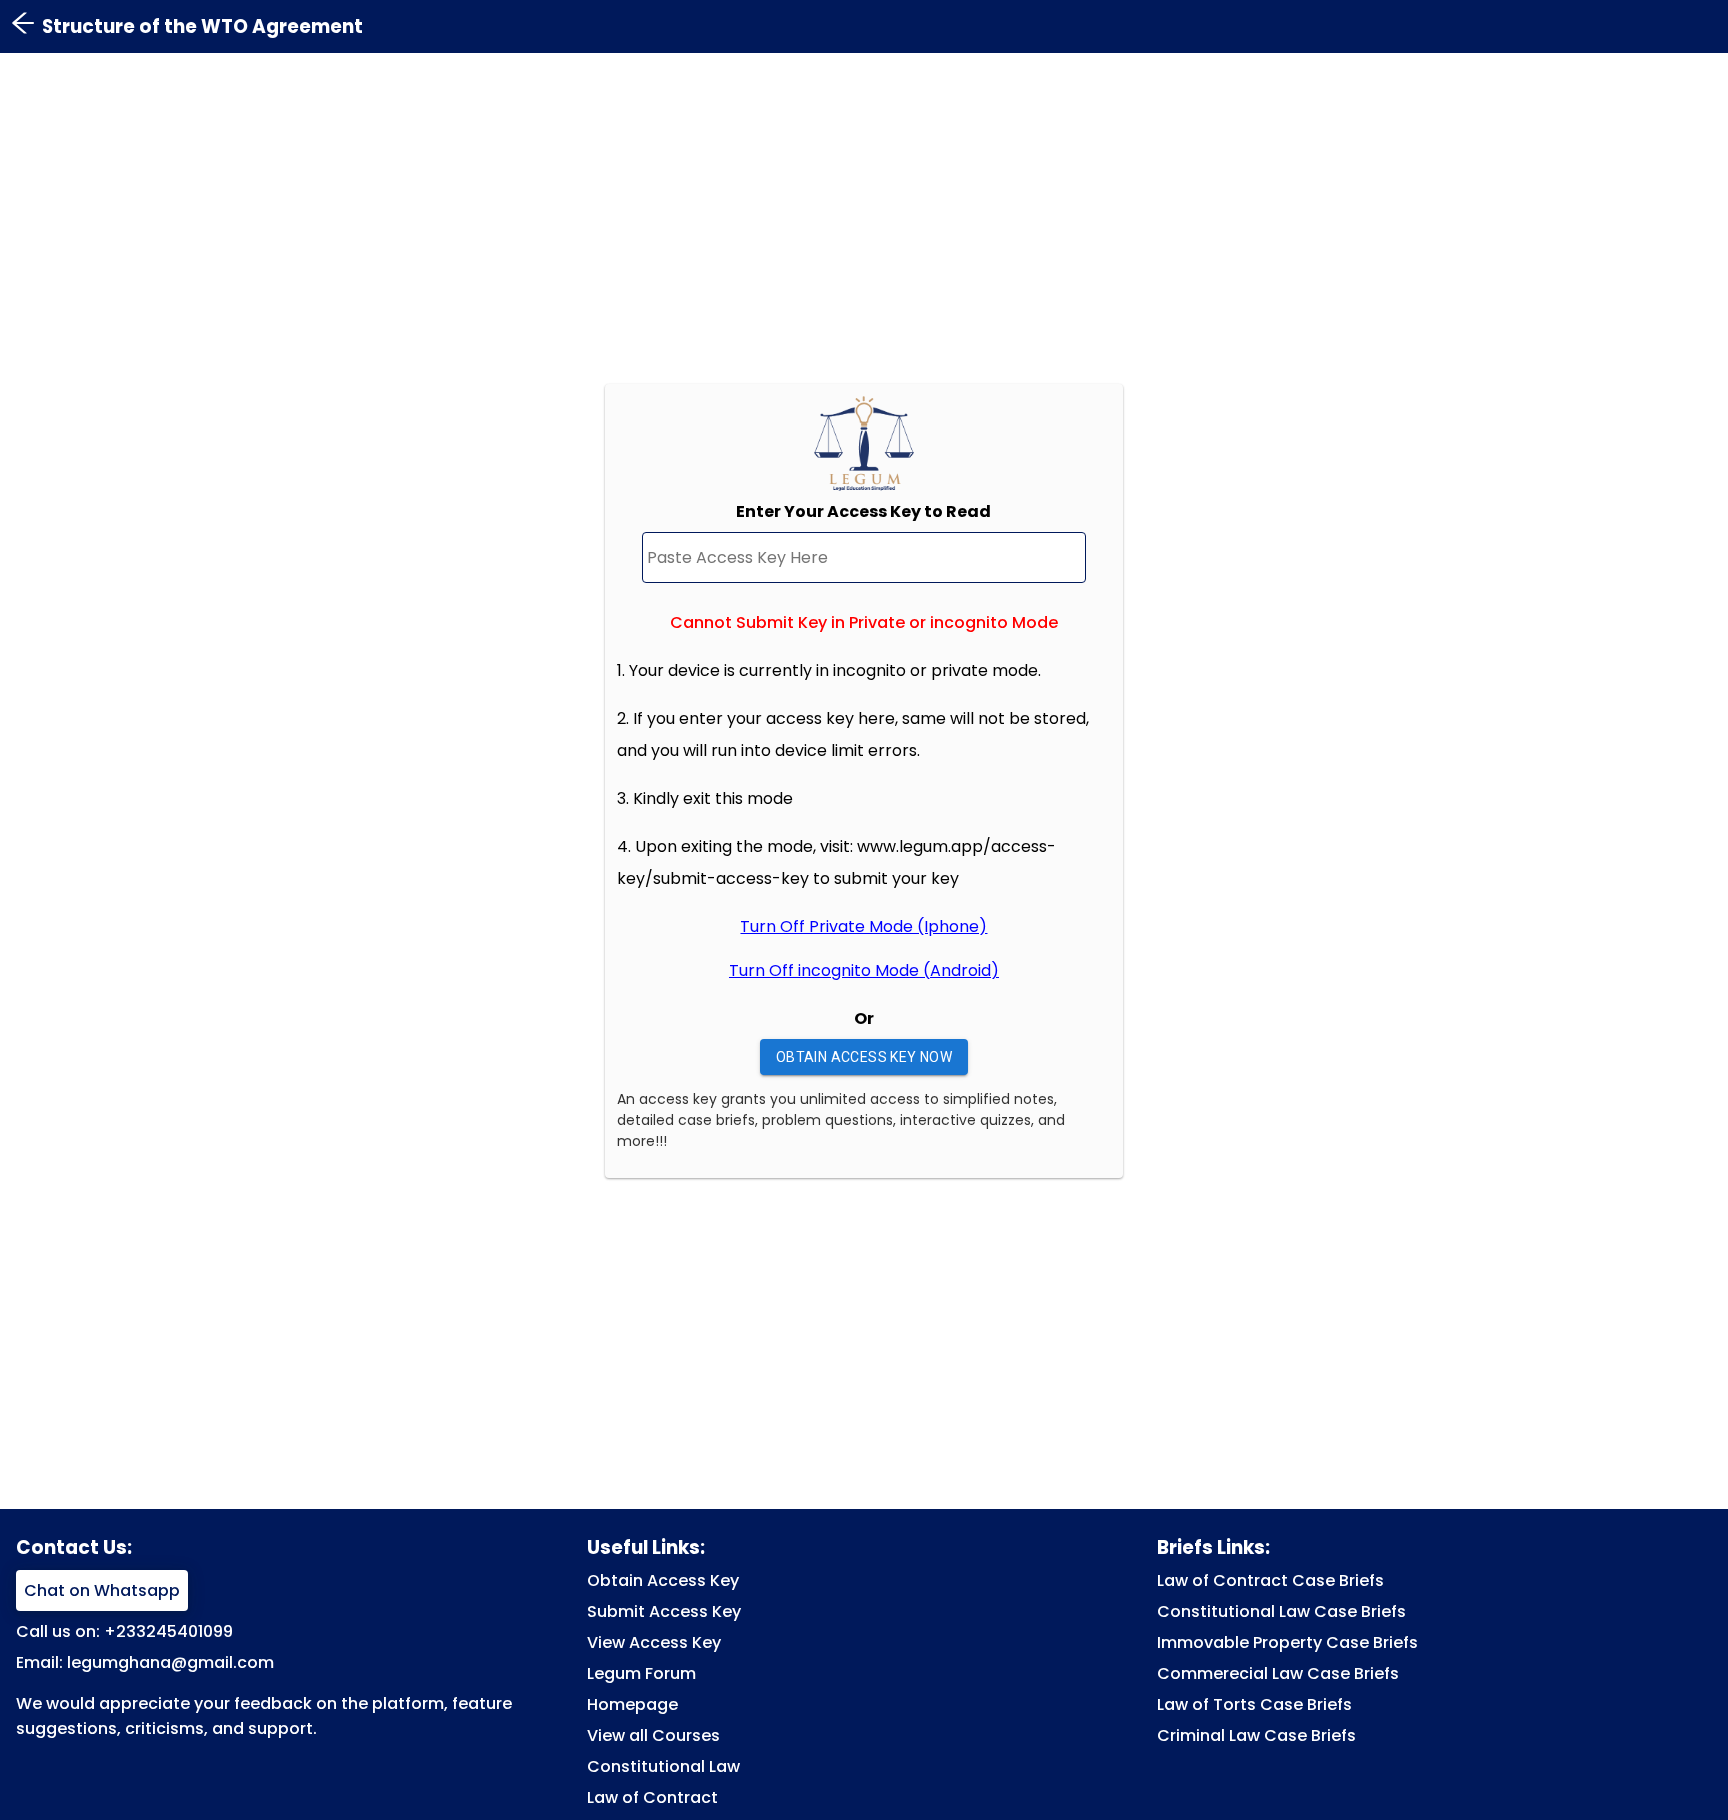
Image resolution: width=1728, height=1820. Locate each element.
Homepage (632, 1704)
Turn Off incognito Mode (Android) (864, 970)
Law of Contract (652, 1797)
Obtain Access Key (663, 1580)
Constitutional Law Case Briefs (1281, 1611)
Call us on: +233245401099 (124, 1631)
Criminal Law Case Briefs (1256, 1735)
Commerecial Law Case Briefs (1278, 1673)
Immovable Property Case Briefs (1287, 1642)
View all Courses (653, 1735)
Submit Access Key (664, 1611)
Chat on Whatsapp (102, 1590)
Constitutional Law (663, 1766)
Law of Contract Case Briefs (1270, 1580)
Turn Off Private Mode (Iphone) (863, 926)
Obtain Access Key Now (864, 1057)
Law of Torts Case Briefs (1254, 1704)
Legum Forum (641, 1673)
